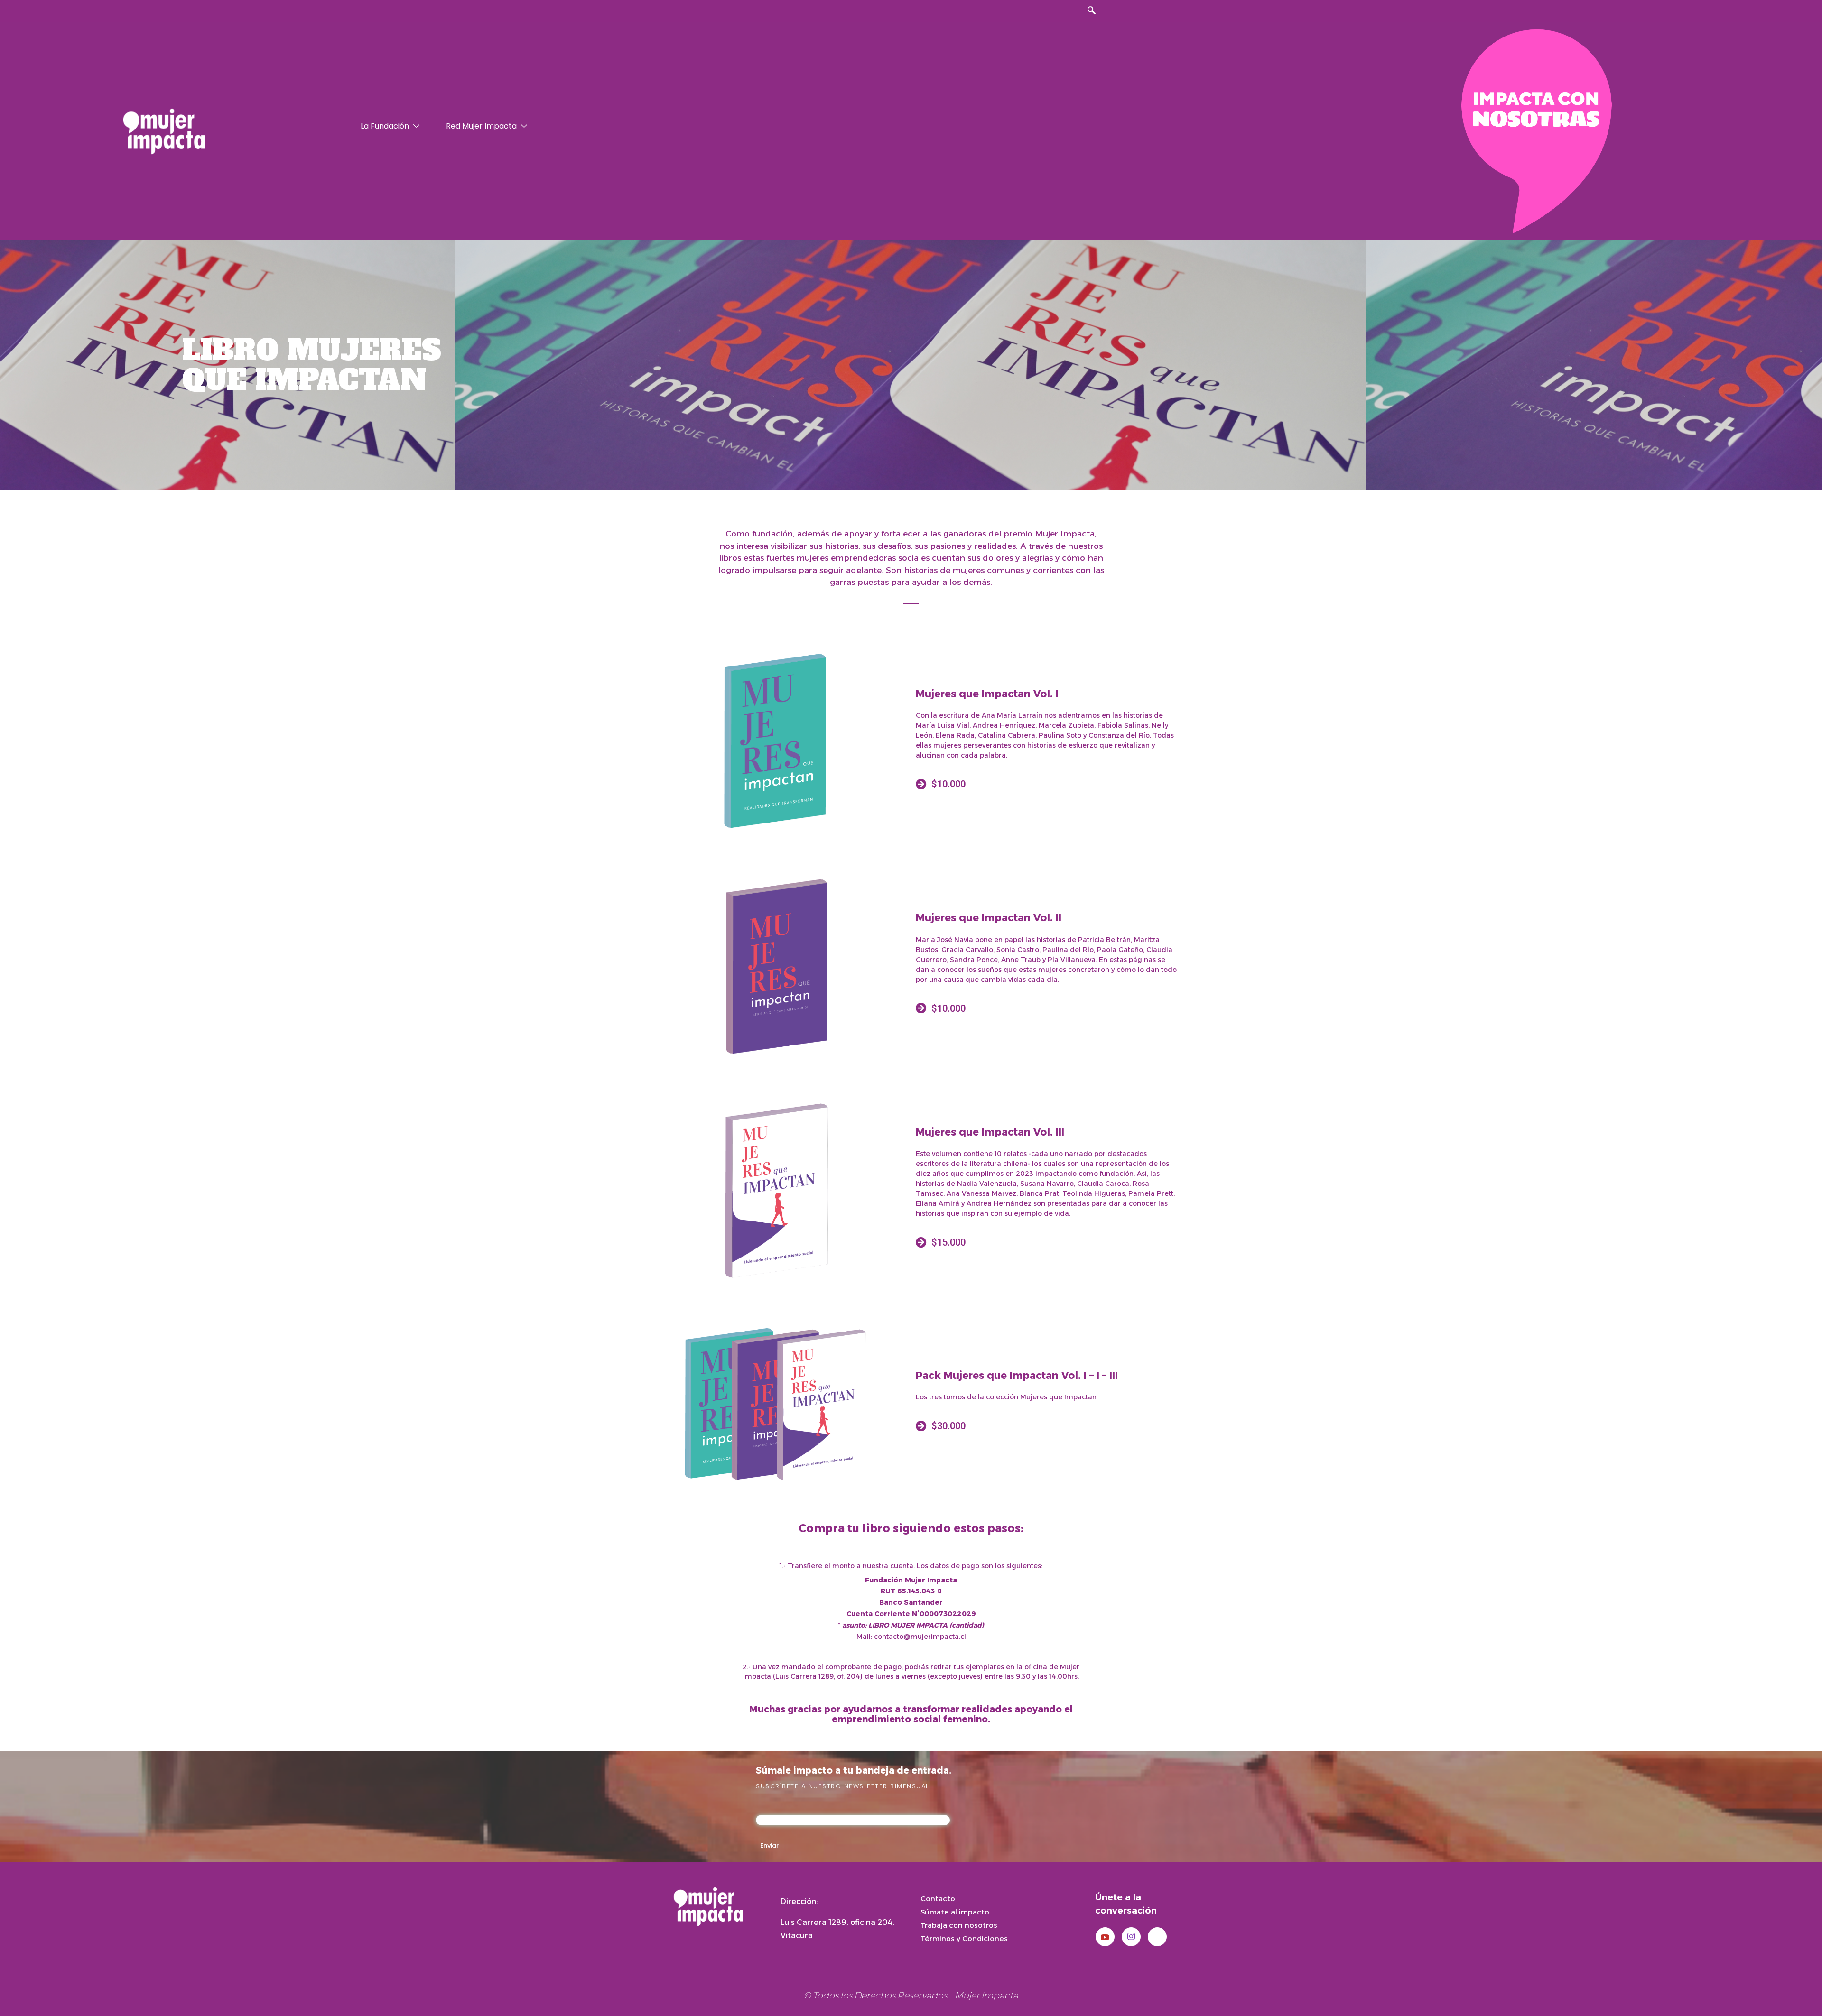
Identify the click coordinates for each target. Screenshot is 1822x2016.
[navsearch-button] (1091, 11)
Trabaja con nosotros (959, 1925)
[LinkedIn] (1157, 1937)
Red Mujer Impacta (481, 126)
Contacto (938, 1899)
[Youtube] (1105, 1937)
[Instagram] (1131, 1937)
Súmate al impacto (955, 1912)
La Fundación (385, 126)
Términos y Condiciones (964, 1938)
